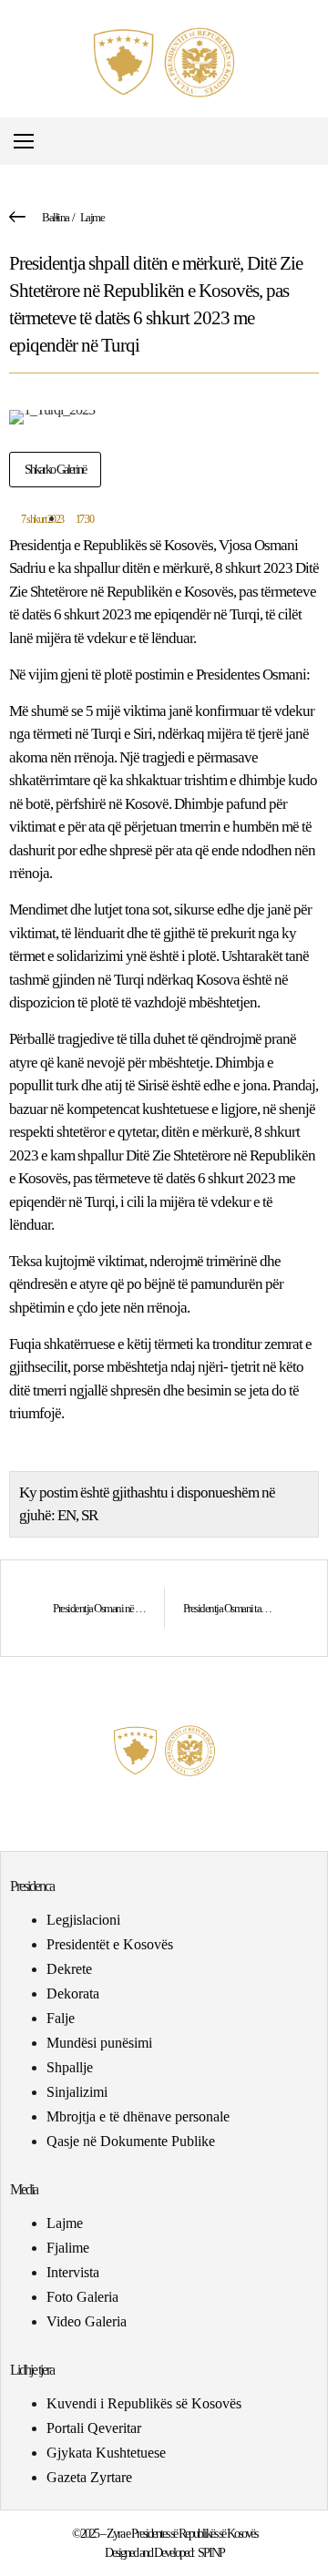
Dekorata (73, 1993)
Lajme (92, 217)
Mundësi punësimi (99, 2043)
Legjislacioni (83, 1920)
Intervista (73, 2272)
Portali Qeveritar (94, 2428)
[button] (313, 142)
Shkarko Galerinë (55, 470)
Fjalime (68, 2248)
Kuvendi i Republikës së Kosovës (144, 2403)
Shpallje (70, 2067)
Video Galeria (87, 2321)
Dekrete (69, 1969)
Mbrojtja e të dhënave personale (138, 2116)
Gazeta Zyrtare (89, 2477)
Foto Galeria (82, 2297)
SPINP (211, 2553)
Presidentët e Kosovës (110, 1944)
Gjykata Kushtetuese (106, 2453)
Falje (61, 2018)
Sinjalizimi (77, 2092)
